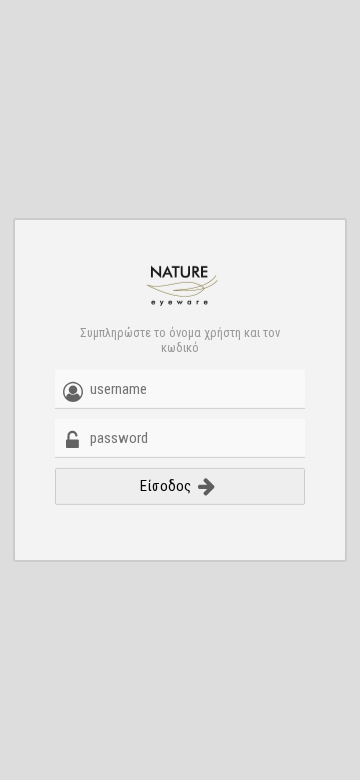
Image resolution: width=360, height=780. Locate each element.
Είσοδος (167, 486)
